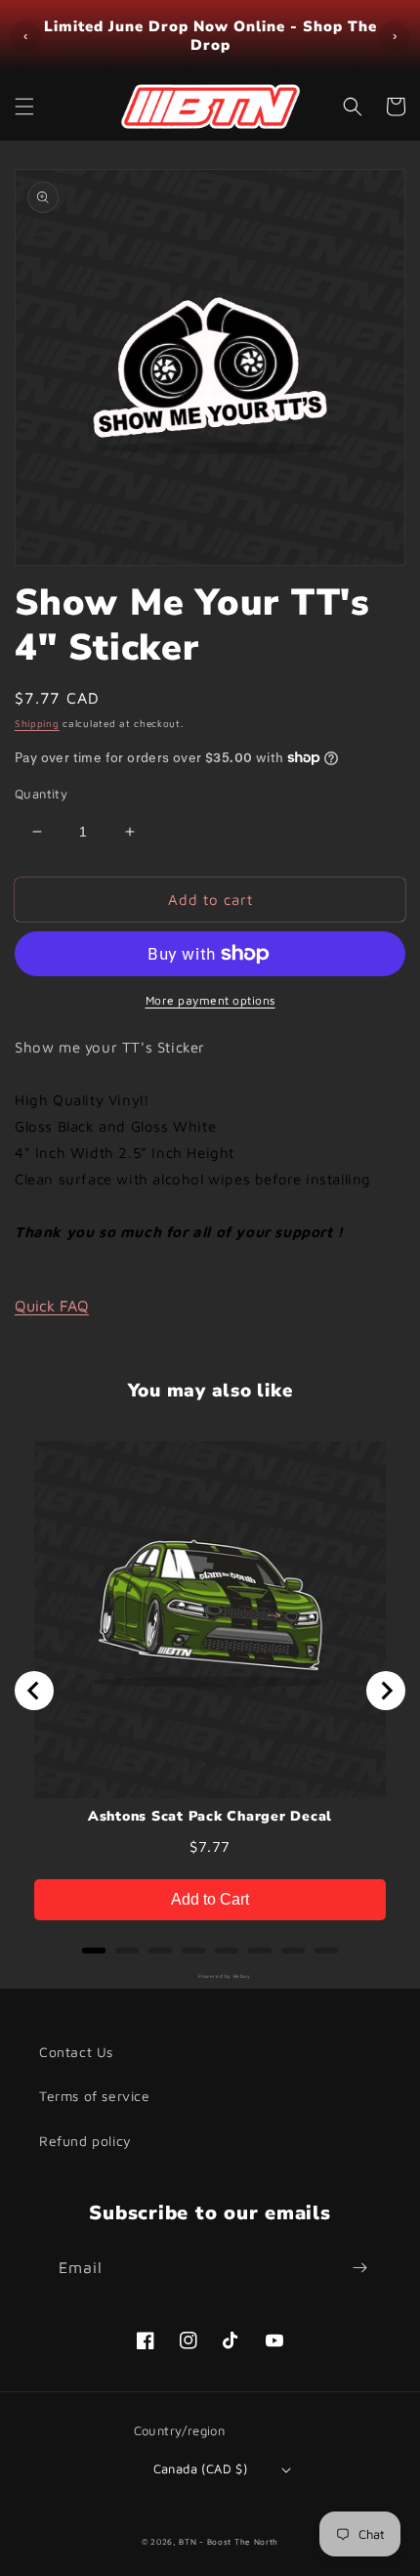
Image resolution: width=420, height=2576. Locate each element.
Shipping (37, 723)
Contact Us (76, 2052)
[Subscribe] (359, 2268)
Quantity (41, 794)
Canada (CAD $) (201, 2469)
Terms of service (95, 2096)
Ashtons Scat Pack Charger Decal (210, 1817)
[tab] (94, 1951)
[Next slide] (386, 1691)
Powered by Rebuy (210, 1976)
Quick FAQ (52, 1306)
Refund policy (85, 2141)
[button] (24, 107)
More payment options (210, 1000)
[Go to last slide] (34, 1691)
